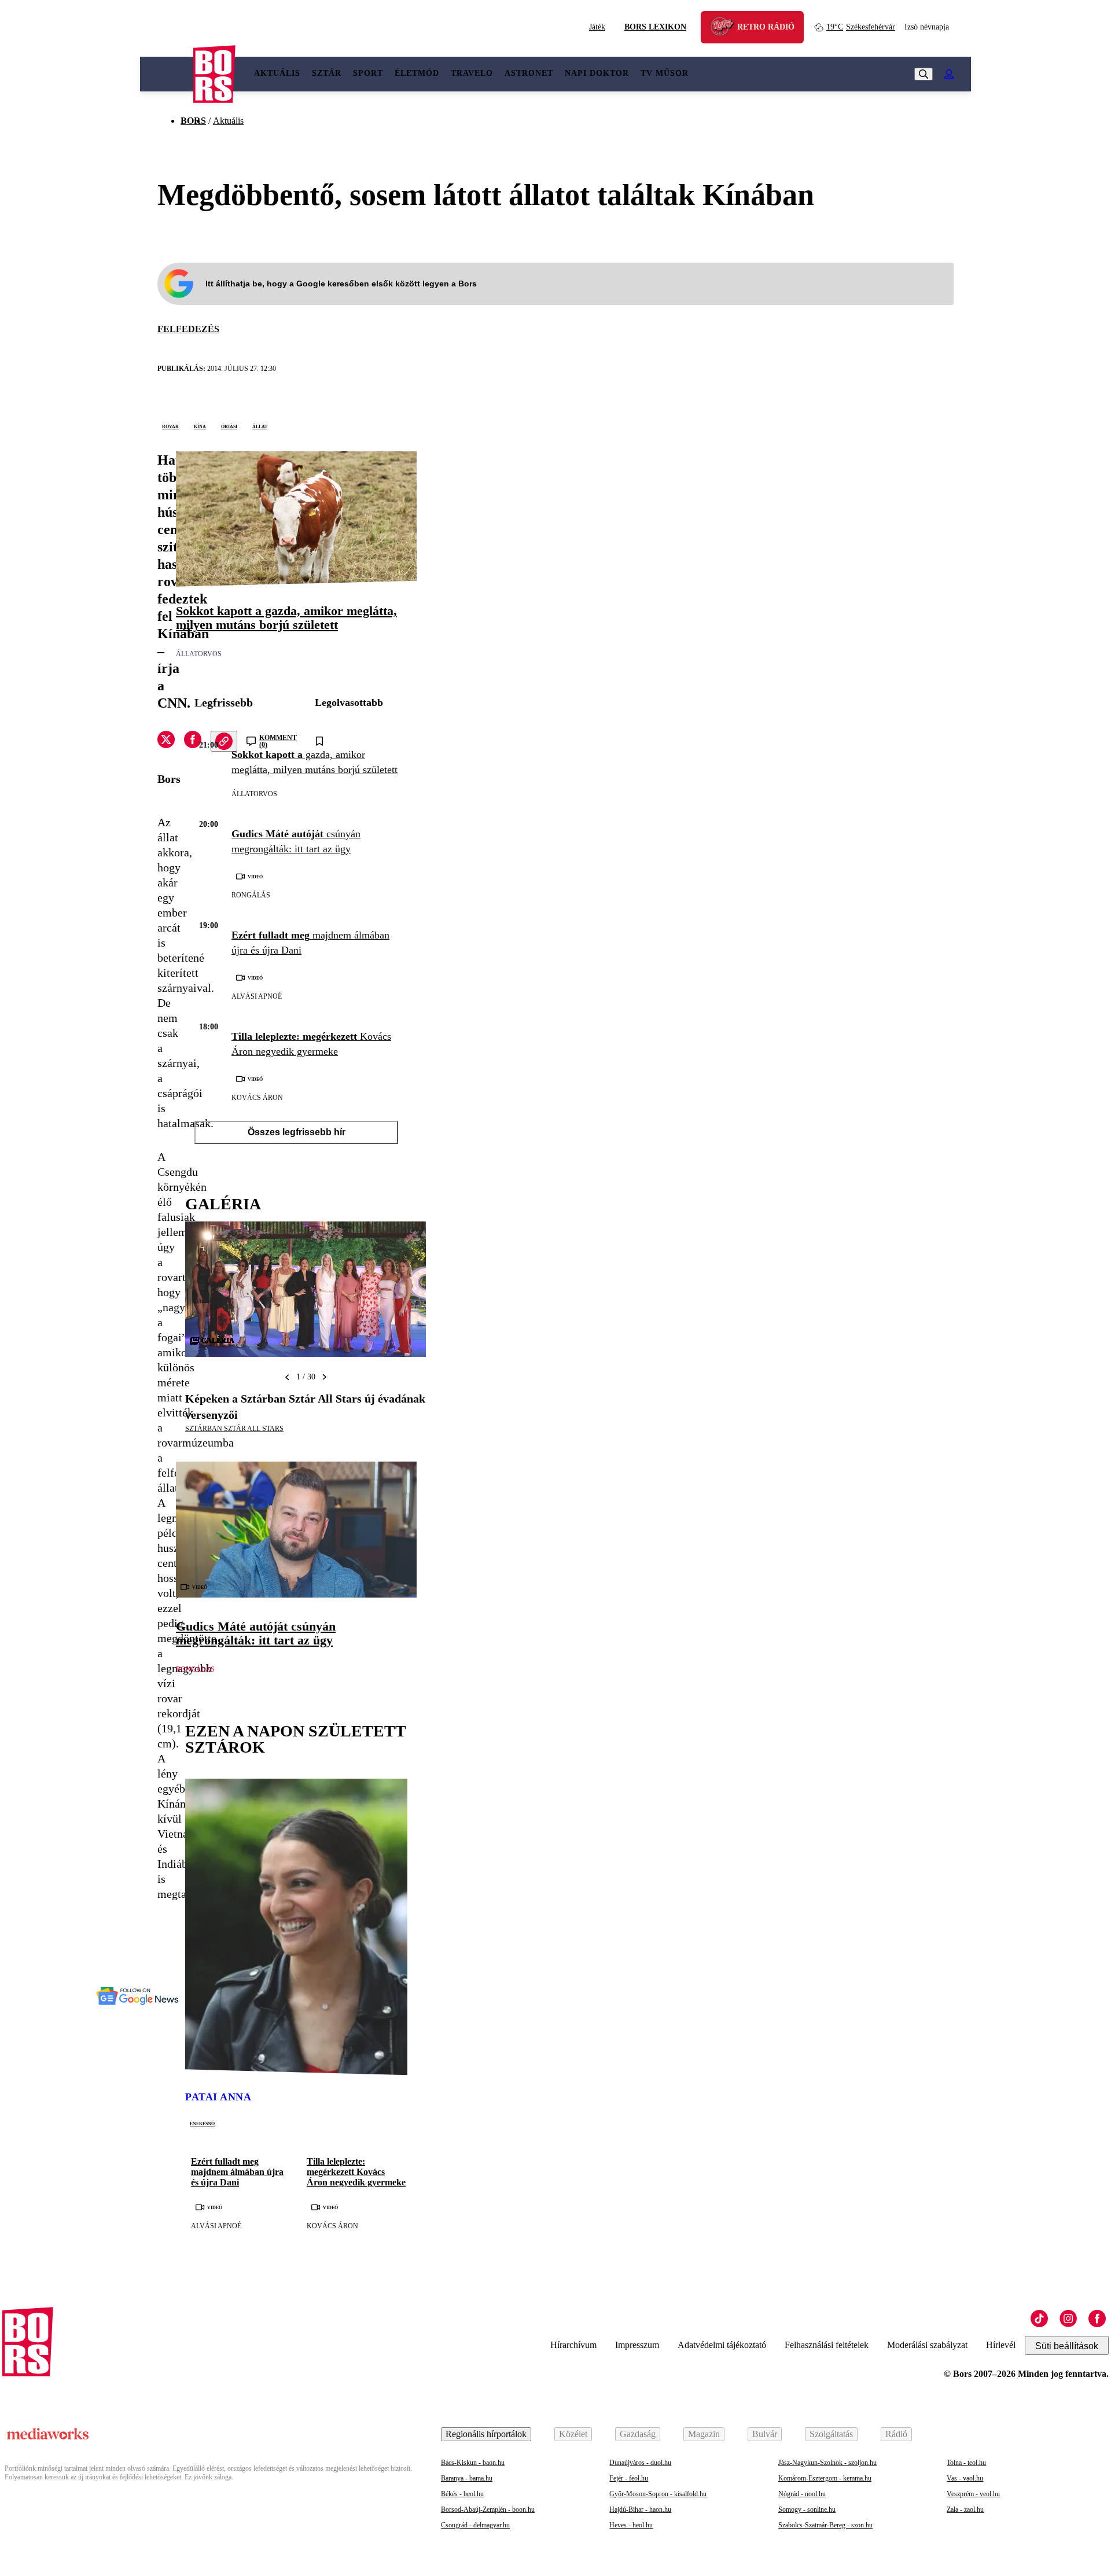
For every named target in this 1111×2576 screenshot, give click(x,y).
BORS (193, 121)
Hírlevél (1001, 2345)
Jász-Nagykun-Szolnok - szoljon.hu (827, 2463)
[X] (166, 741)
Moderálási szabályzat (927, 2345)
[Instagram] (1068, 2319)
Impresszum (637, 2345)
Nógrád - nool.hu (802, 2494)
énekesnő (202, 2123)
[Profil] (949, 74)
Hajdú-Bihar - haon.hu (640, 2509)
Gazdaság (638, 2434)
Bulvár (765, 2434)
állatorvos (199, 654)
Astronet (529, 73)
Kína (200, 426)
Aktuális (277, 73)
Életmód (417, 73)
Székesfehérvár (861, 27)
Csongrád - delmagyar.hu (475, 2525)
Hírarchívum (573, 2345)
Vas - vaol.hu (965, 2478)
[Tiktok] (1039, 2319)
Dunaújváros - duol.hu (640, 2463)
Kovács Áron (257, 1098)
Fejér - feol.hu (629, 2478)
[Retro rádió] (726, 29)
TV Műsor (665, 73)
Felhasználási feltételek (827, 2345)
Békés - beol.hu (462, 2494)
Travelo (472, 73)
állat (260, 426)
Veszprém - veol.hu (973, 2494)
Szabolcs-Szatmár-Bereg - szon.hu (825, 2525)
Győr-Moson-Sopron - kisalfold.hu (658, 2494)
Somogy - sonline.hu (807, 2509)
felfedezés (188, 329)
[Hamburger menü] (167, 74)
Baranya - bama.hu (467, 2478)
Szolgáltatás (831, 2434)
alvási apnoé (257, 996)
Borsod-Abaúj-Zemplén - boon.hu (488, 2509)
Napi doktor (597, 73)
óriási (229, 426)
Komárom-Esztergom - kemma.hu (825, 2478)
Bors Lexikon (655, 27)
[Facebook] (1097, 2319)
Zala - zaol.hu (965, 2509)
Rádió (896, 2434)
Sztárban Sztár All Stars (234, 1429)
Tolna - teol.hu (966, 2463)
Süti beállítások (1067, 2346)
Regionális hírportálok (486, 2434)
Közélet (573, 2434)
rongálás (251, 895)
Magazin (704, 2434)
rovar (170, 426)
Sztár (327, 73)
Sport (368, 73)
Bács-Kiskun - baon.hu (473, 2463)
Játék (597, 27)
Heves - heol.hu (631, 2525)
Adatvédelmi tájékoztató (722, 2345)
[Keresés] (924, 74)
